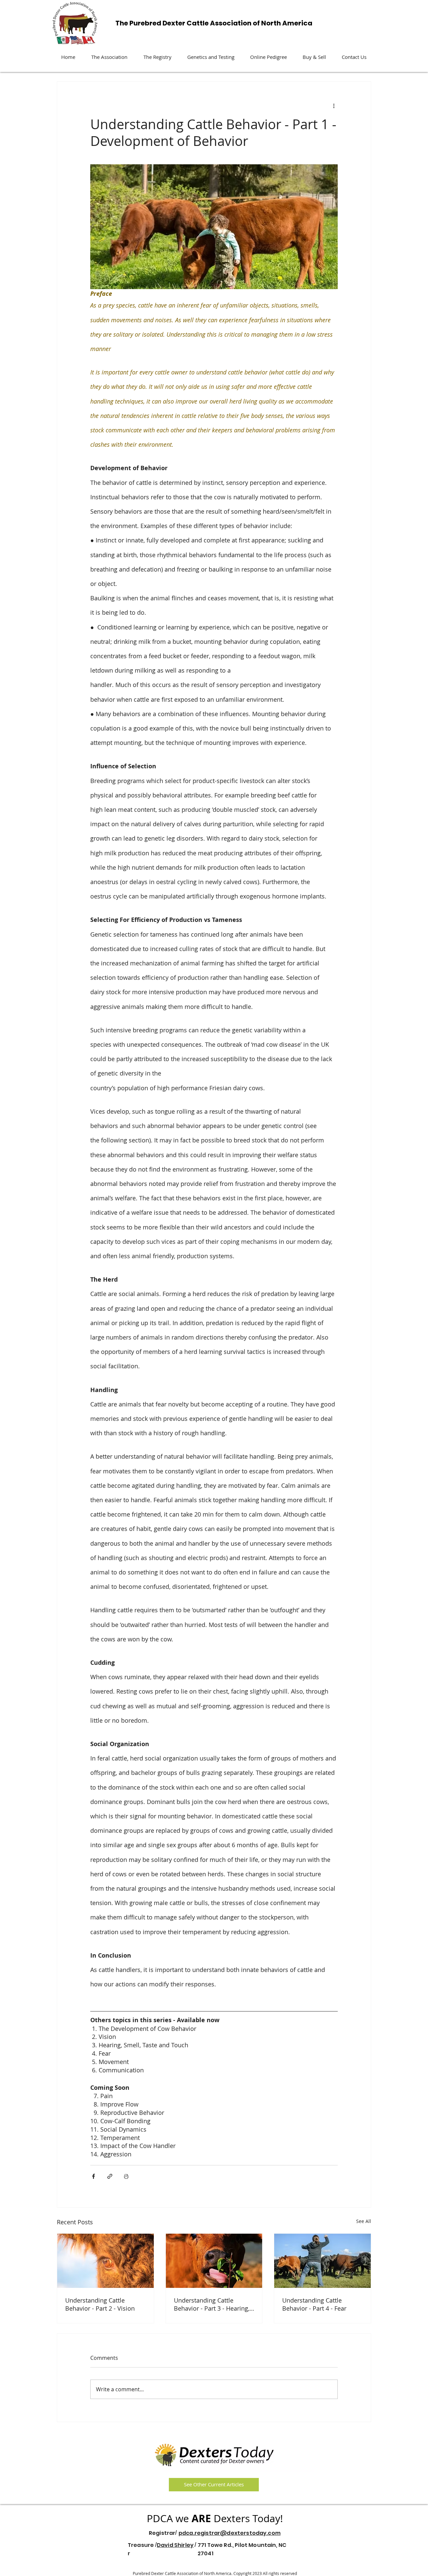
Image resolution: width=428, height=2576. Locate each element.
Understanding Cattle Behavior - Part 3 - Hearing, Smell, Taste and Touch (212, 2304)
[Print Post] (126, 2176)
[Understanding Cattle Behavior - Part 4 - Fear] (323, 2261)
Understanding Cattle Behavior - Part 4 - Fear (314, 2304)
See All (364, 2221)
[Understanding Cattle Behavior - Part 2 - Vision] (105, 2261)
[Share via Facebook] (93, 2176)
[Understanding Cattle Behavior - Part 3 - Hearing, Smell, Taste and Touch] (214, 2261)
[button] (109, 57)
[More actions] (334, 106)
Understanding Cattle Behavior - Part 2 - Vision (100, 2304)
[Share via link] (110, 2176)
